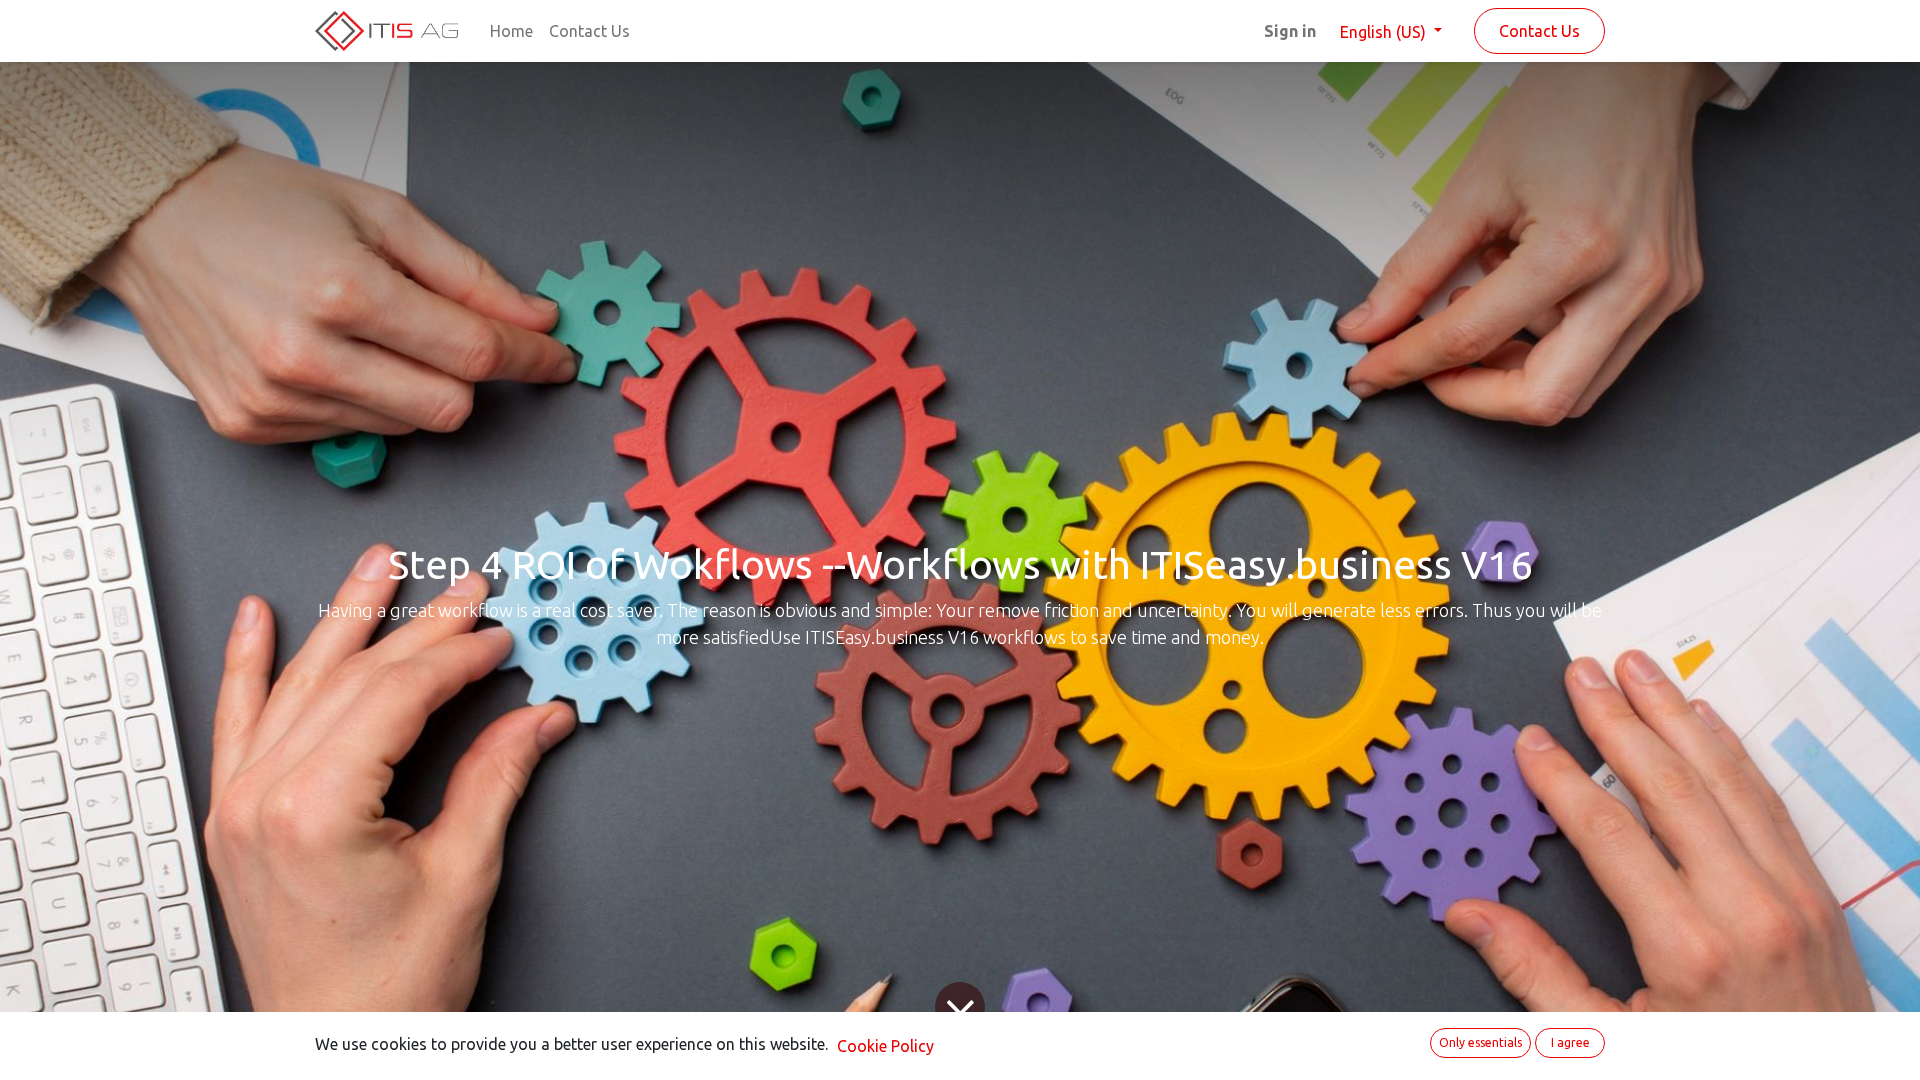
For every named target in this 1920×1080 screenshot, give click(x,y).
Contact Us (1539, 31)
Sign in (1290, 31)
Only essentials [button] (1480, 1042)
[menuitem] (511, 31)
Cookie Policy (885, 1046)
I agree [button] (1570, 1042)
